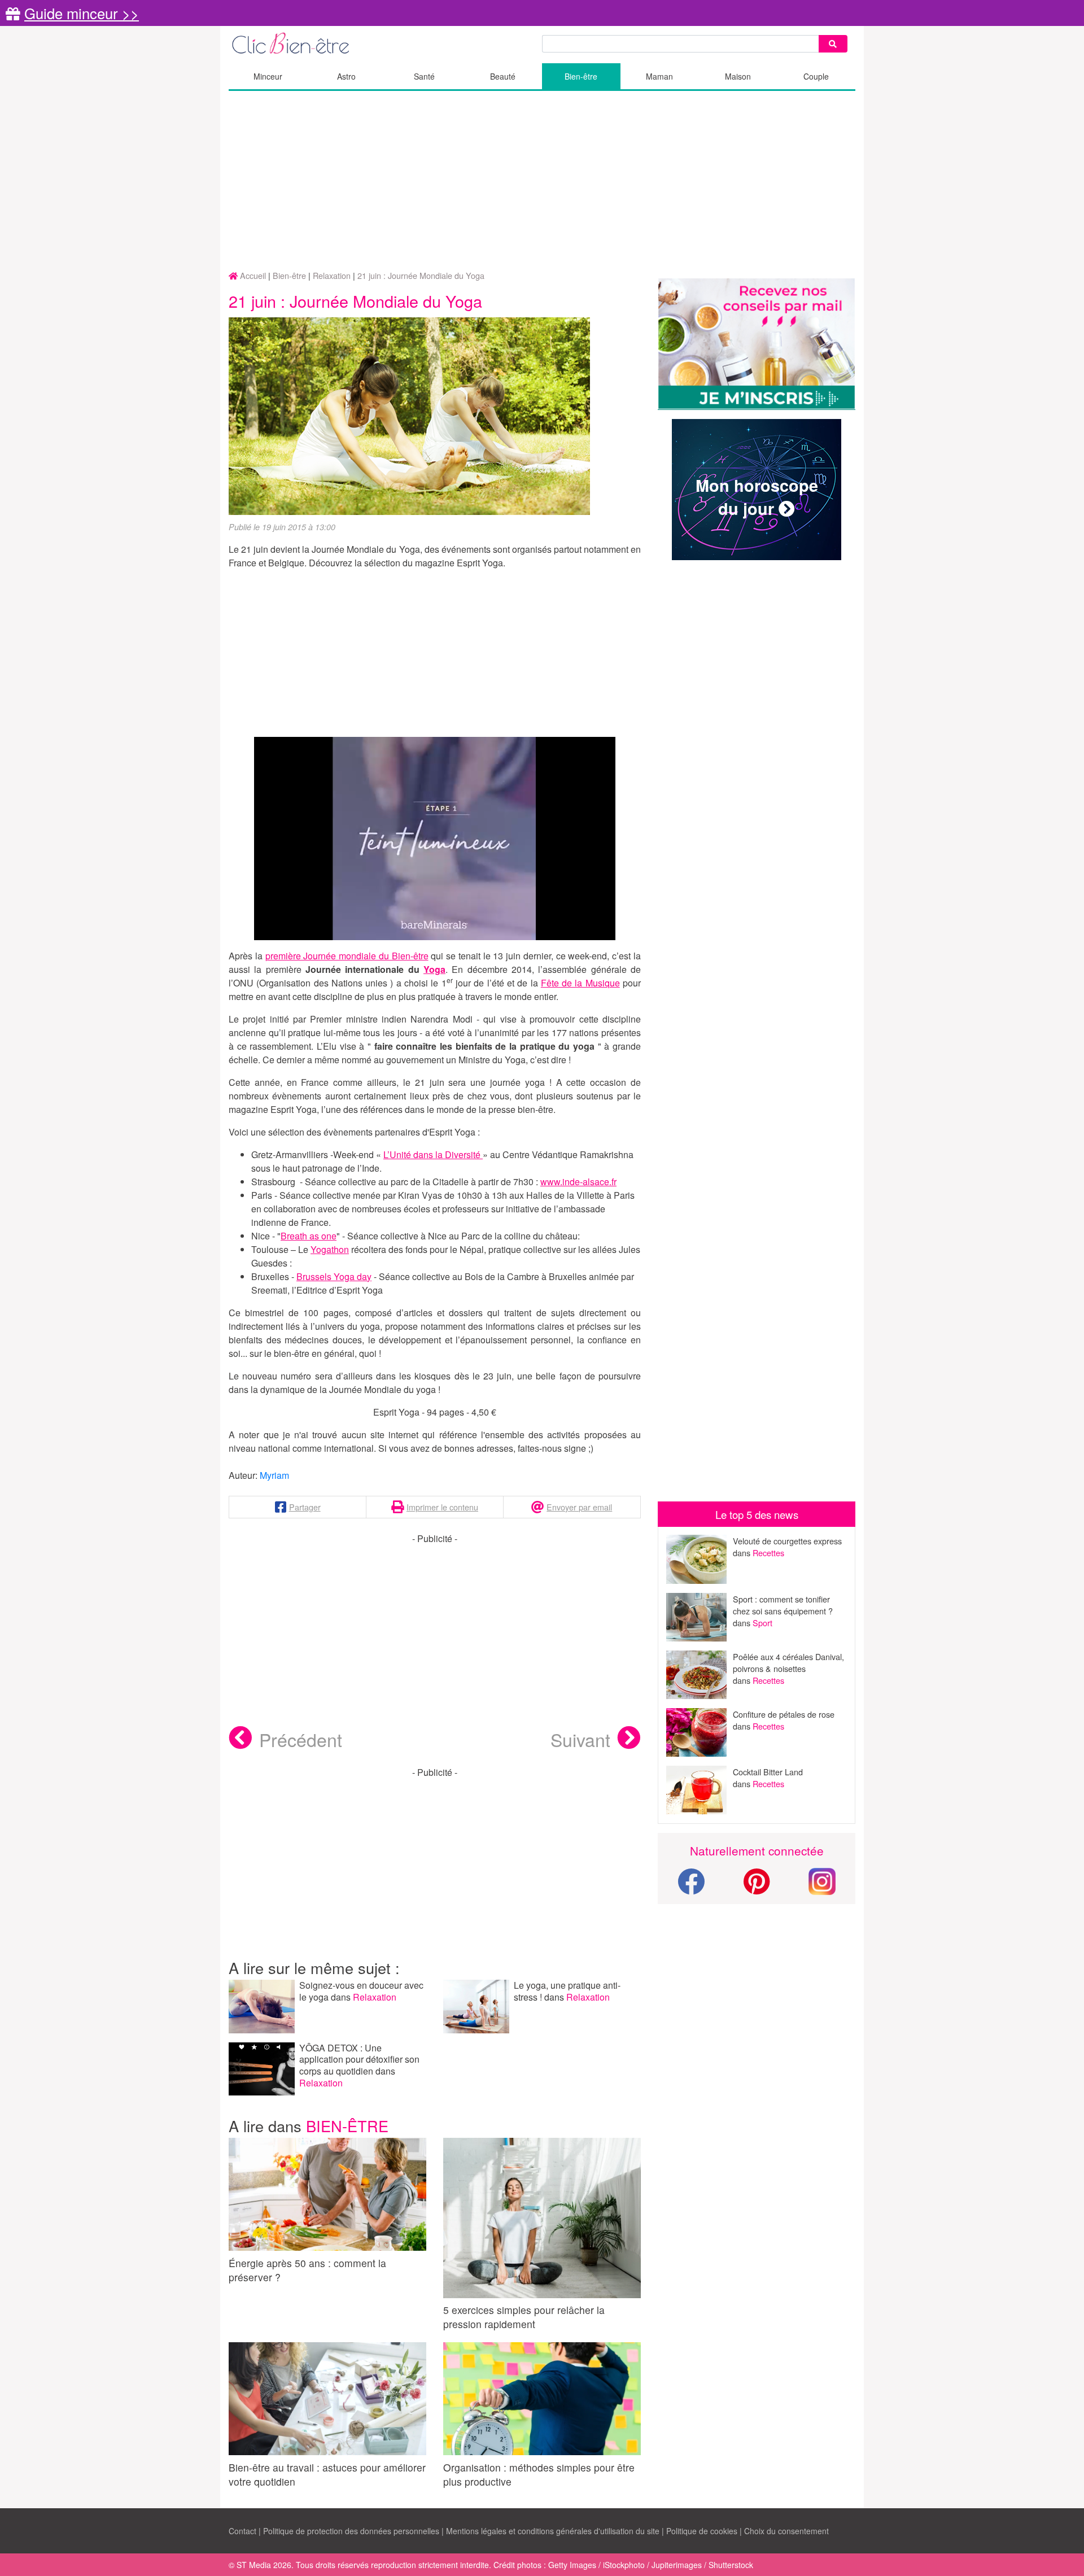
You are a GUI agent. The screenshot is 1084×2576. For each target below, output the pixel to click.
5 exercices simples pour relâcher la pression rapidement (524, 2317)
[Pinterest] (757, 1888)
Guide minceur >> (82, 13)
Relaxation (375, 1997)
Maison (738, 76)
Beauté (503, 76)
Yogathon (330, 1249)
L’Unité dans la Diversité (433, 1154)
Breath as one (309, 1236)
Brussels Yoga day (334, 1276)
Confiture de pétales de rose (784, 1714)
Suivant (580, 1739)
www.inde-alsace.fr (578, 1182)
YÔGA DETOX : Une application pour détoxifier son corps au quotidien (359, 2060)
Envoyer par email (579, 1507)
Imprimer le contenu (442, 1507)
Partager (305, 1507)
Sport (762, 1623)
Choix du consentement (786, 2531)
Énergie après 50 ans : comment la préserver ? (307, 2270)
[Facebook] (691, 1888)
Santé (424, 76)
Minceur (268, 76)
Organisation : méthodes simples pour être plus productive (539, 2474)
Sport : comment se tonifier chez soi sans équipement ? (783, 1605)
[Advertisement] (542, 181)
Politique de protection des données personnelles (351, 2531)
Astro (346, 76)
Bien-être (581, 76)
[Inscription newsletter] (757, 344)
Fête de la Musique (580, 983)
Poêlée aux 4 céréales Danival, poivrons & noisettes (788, 1662)
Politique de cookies (702, 2531)
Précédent (301, 1739)
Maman (659, 76)
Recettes (768, 1553)
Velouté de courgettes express (787, 1541)
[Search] (833, 44)
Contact (242, 2531)
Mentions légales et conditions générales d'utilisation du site (553, 2531)
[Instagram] (822, 1880)
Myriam (274, 1475)
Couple (816, 76)
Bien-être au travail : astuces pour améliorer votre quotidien (327, 2474)
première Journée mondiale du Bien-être (347, 956)
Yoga (434, 969)
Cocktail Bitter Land (768, 1772)
